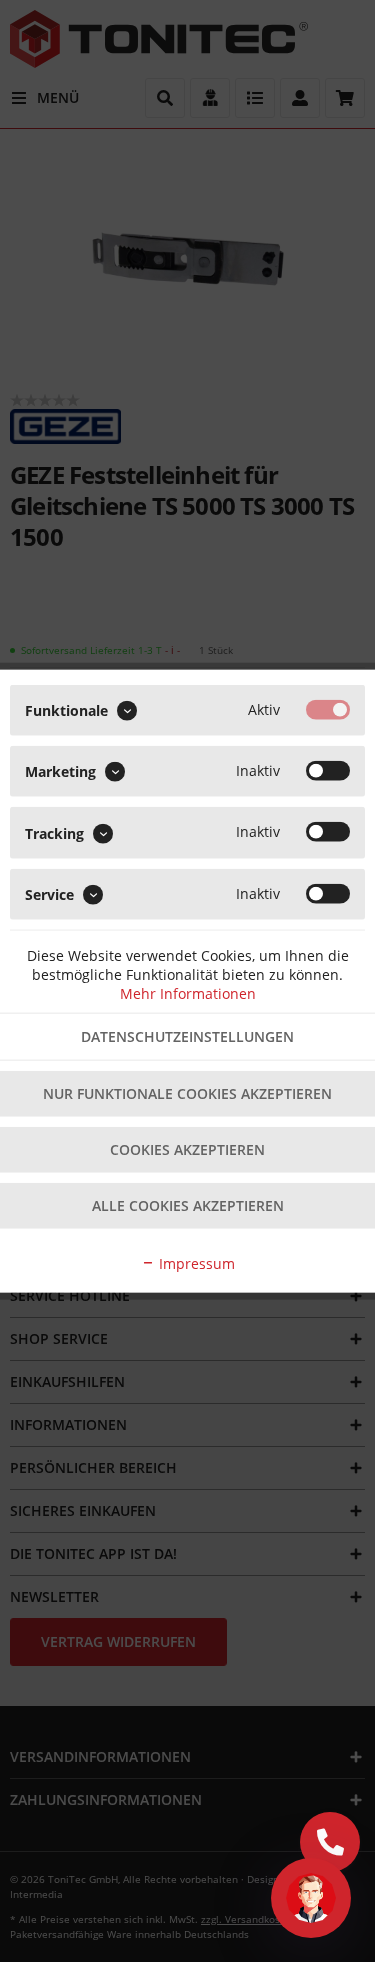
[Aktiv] (328, 710)
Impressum (195, 1262)
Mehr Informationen (188, 992)
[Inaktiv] (328, 771)
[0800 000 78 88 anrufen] (330, 1842)
